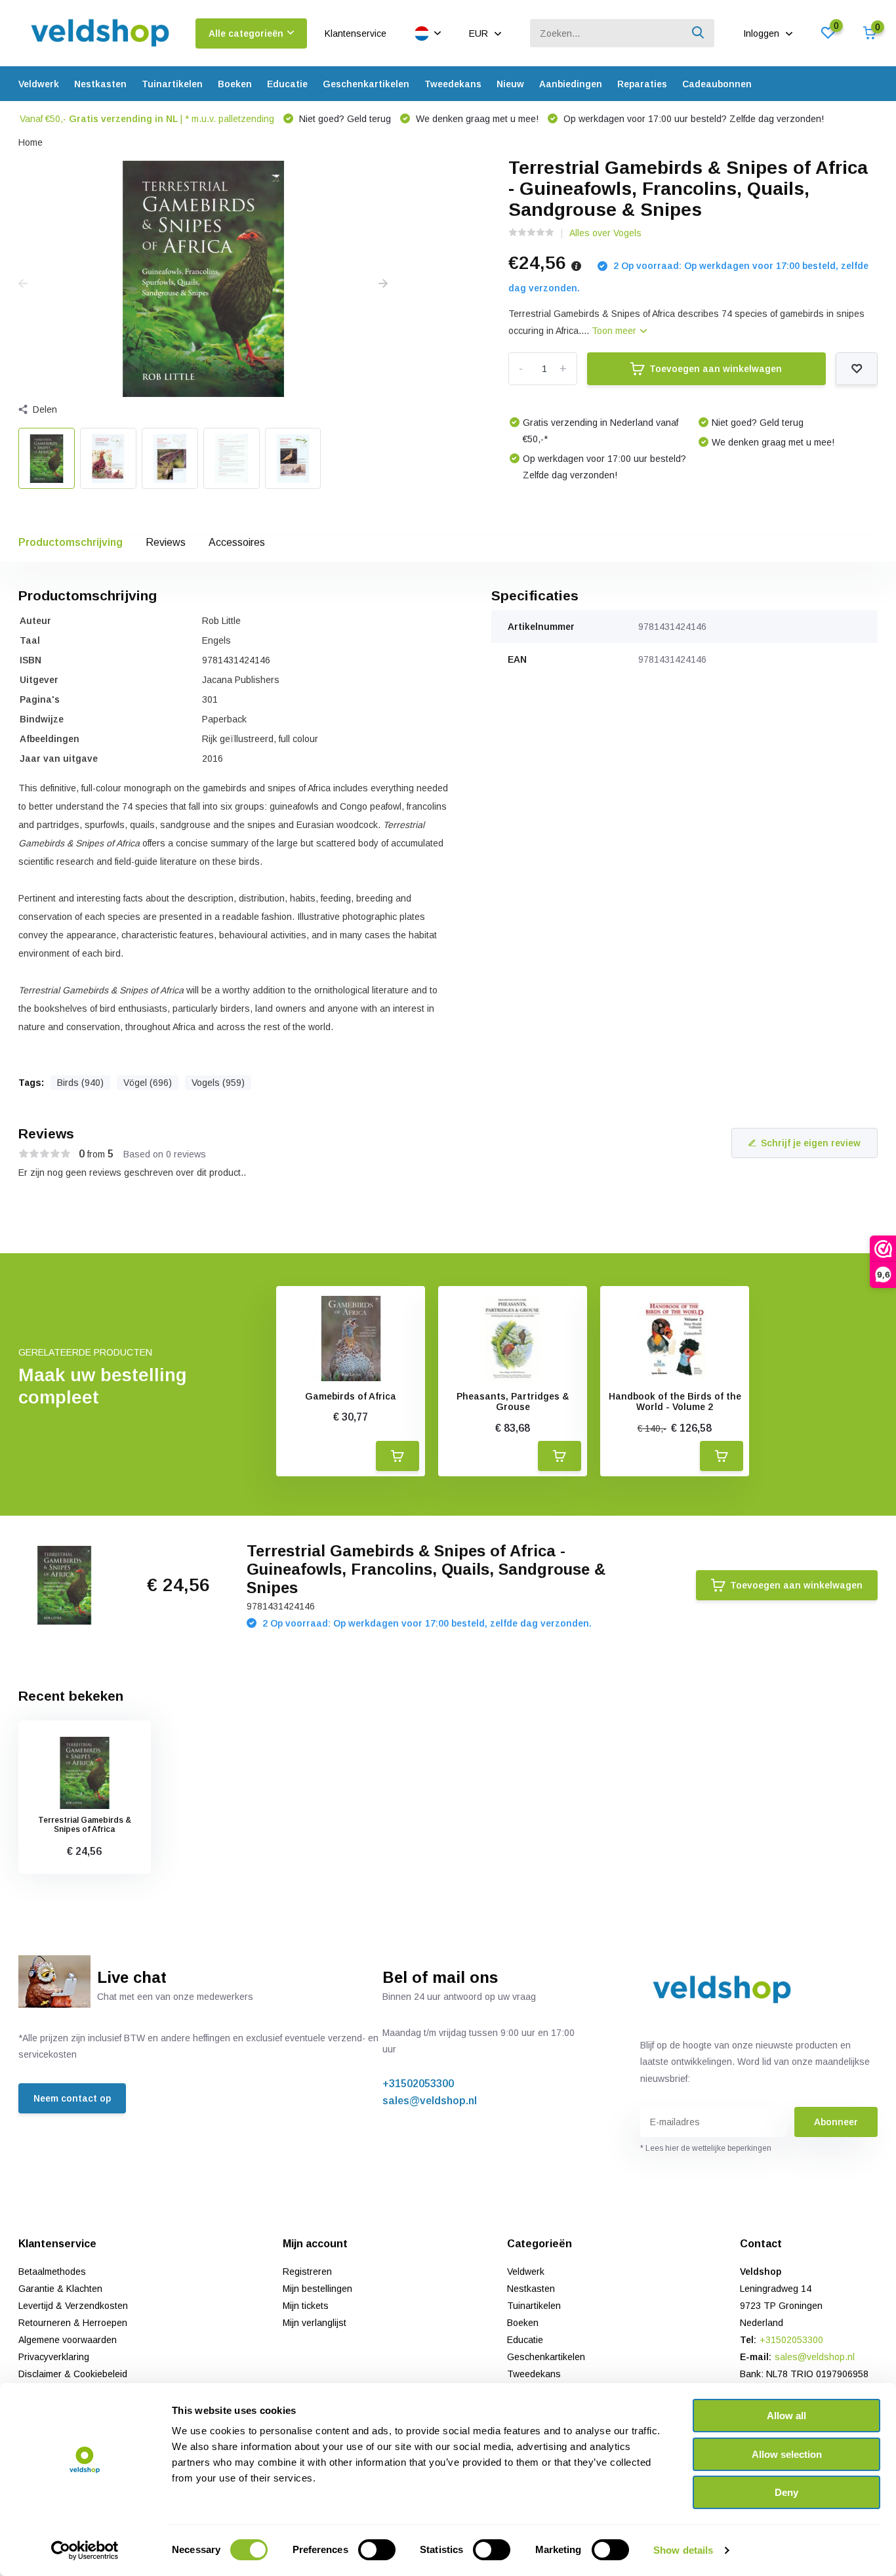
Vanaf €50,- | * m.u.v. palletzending (147, 119)
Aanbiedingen (571, 84)
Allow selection (787, 2454)
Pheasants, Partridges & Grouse (513, 1402)
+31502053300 (418, 2084)
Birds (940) (80, 1083)
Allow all (786, 2416)
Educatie (287, 84)
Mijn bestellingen (317, 2289)
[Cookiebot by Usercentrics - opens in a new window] (85, 2550)
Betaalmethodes (52, 2272)
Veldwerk (39, 84)
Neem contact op (72, 2098)
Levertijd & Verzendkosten (73, 2306)
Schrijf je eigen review (811, 1143)
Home (31, 142)
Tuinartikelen (172, 84)
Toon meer (615, 331)
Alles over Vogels (605, 233)
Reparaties (642, 84)
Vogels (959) (218, 1083)
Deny (786, 2492)
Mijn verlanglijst (315, 2323)
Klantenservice (356, 33)
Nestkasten (100, 84)
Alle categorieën (246, 33)
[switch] (377, 2550)
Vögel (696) (148, 1083)
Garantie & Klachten (60, 2289)
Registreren (307, 2272)
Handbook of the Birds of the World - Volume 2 (675, 1402)
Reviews (166, 542)
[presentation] (23, 284)
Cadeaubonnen (717, 84)
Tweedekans (453, 84)
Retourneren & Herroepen (73, 2323)
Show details (683, 2550)
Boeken (235, 84)
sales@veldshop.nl (430, 2101)
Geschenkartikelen (366, 84)
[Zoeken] (699, 33)
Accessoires (237, 542)
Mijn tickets (306, 2306)
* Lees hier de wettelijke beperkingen (706, 2148)
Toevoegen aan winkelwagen (716, 369)
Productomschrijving (71, 542)
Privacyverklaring (54, 2357)
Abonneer (836, 2122)
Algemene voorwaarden (68, 2340)
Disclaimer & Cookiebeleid (73, 2374)
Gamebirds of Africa (351, 1396)
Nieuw (510, 84)
